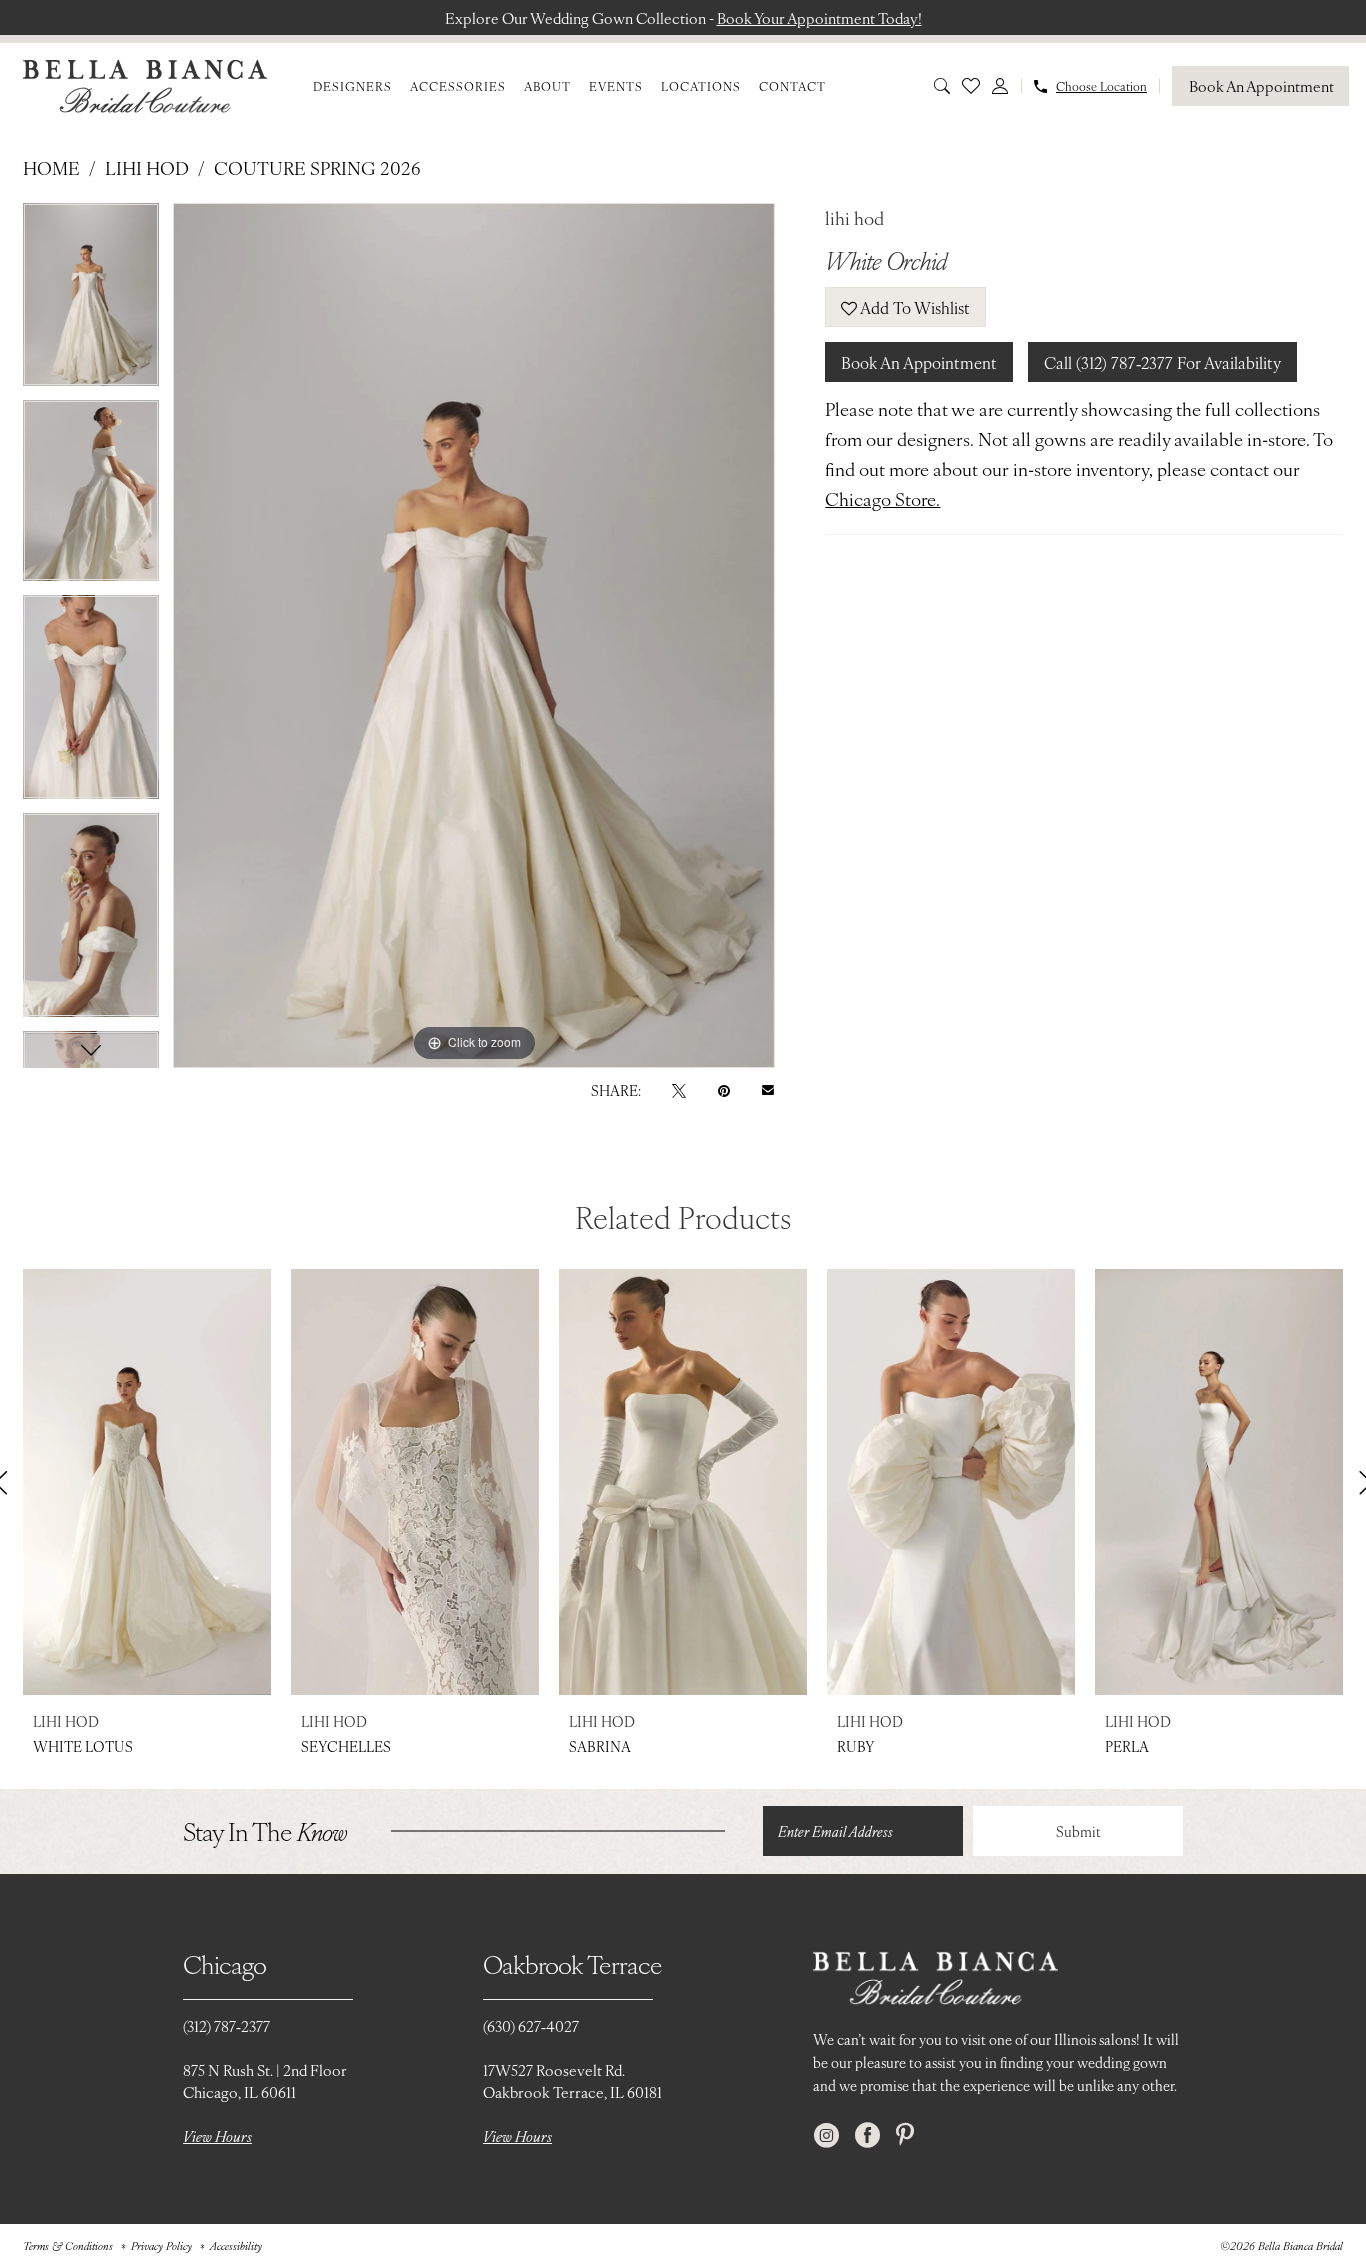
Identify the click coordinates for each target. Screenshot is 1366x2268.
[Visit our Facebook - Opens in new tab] (867, 2135)
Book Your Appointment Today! (819, 17)
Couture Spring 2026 (317, 167)
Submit (1078, 1831)
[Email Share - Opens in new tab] (768, 1090)
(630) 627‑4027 (531, 2025)
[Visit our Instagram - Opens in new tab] (826, 2135)
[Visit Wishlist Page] (971, 86)
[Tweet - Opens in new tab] (679, 1089)
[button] (1000, 86)
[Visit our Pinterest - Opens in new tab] (905, 2135)
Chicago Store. (882, 498)
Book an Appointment (919, 362)
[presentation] (147, 1482)
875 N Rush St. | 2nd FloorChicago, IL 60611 (265, 2080)
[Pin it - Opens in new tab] (724, 1089)
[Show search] (942, 86)
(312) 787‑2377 (226, 2025)
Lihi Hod (147, 167)
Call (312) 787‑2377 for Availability (1162, 362)
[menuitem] (352, 86)
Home (51, 167)
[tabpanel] (91, 301)
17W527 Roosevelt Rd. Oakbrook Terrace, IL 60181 (572, 2080)
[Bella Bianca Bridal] (145, 86)
